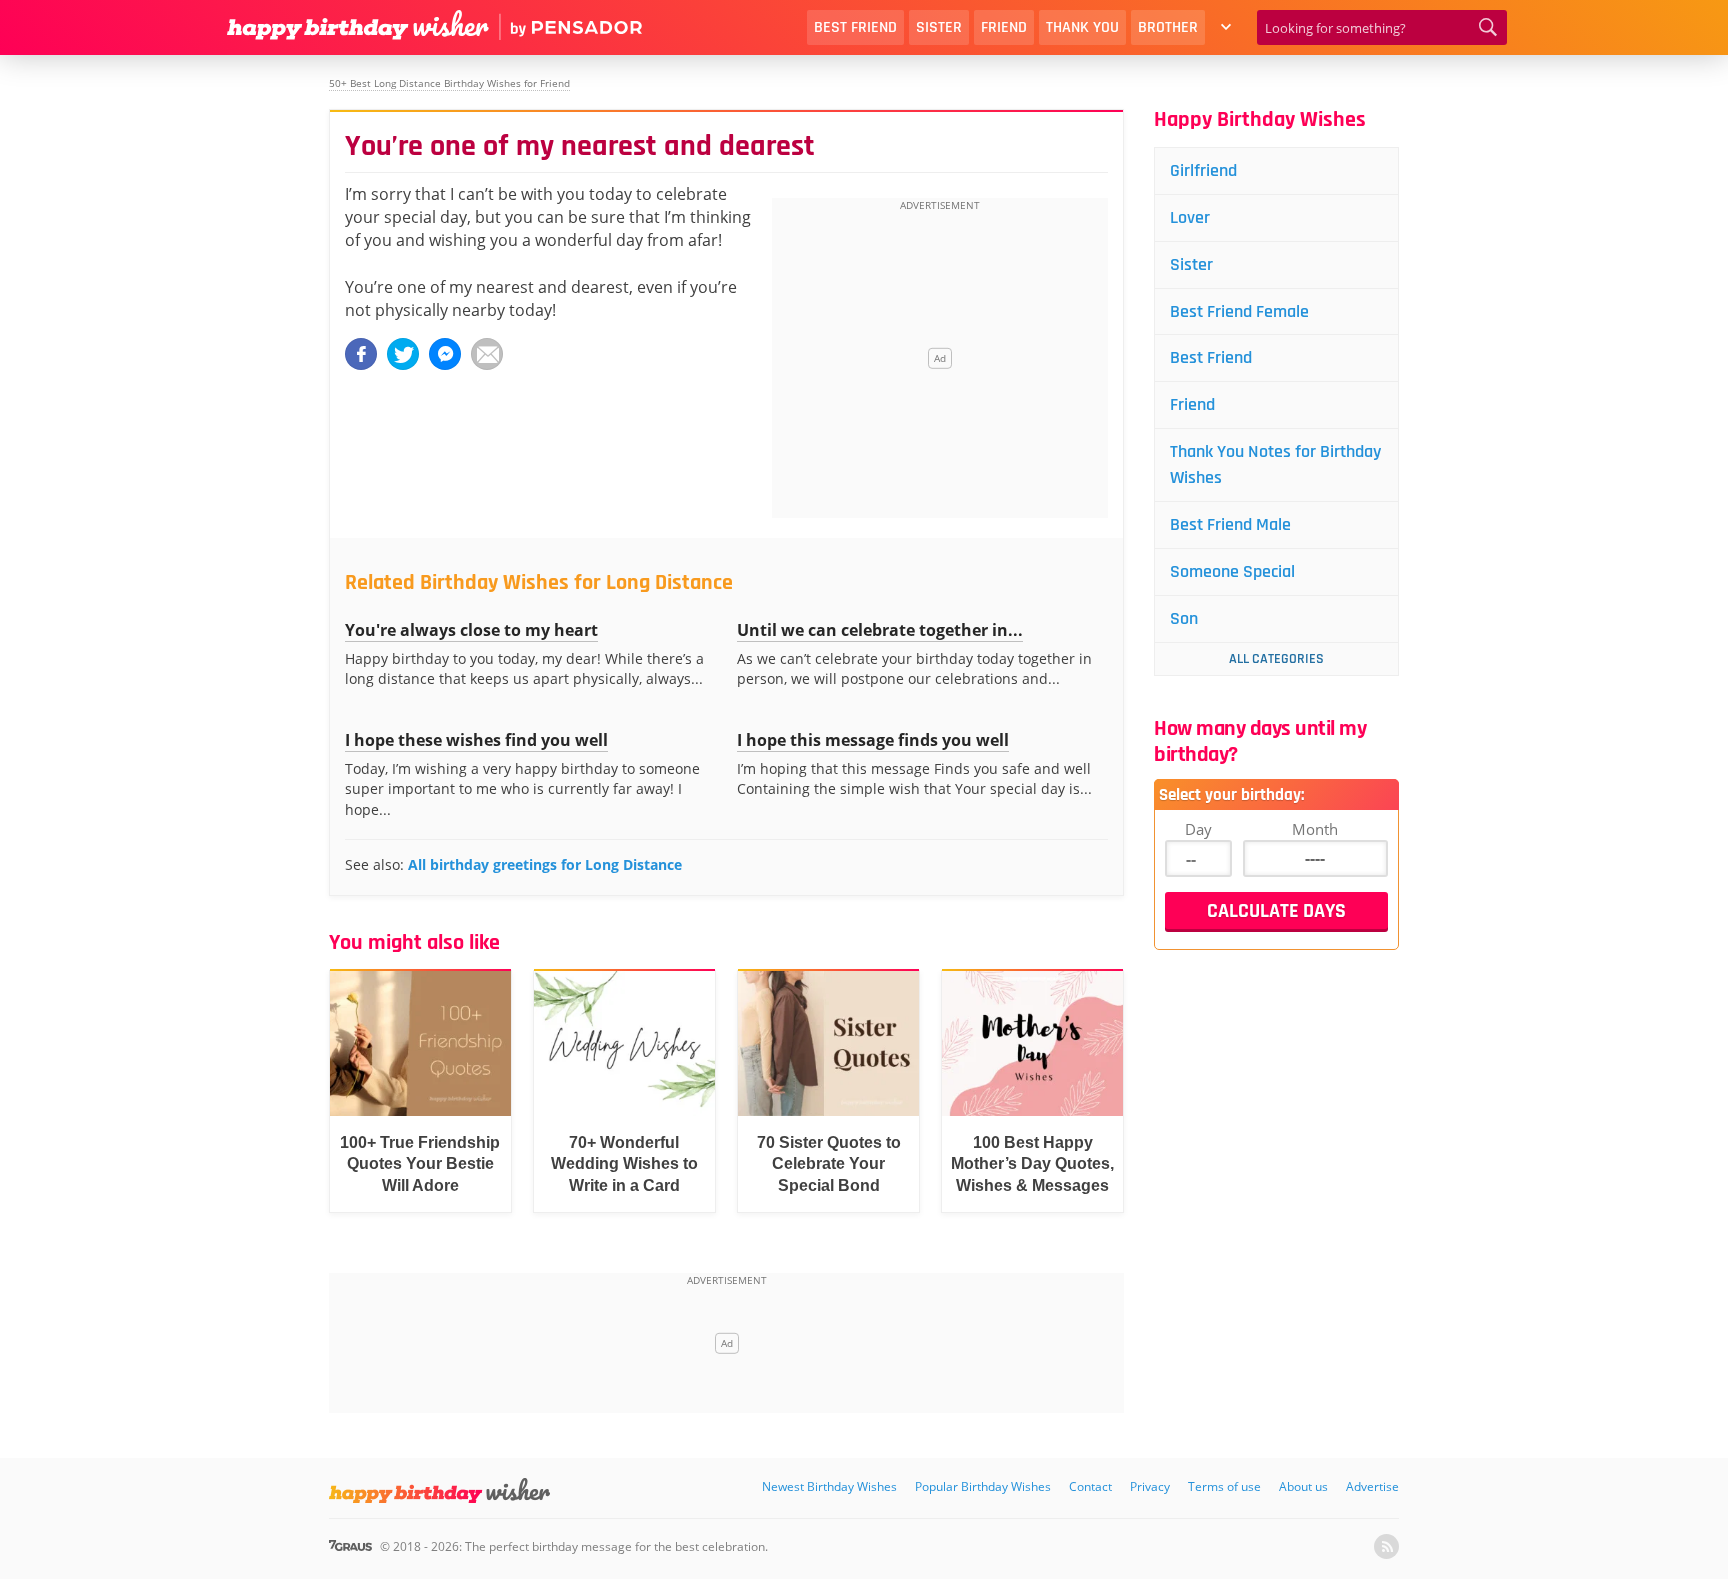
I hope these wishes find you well (476, 740)
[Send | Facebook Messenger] (445, 354)
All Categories (1276, 659)
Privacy (1150, 1486)
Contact (1090, 1486)
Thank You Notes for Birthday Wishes (1275, 464)
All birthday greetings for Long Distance (545, 864)
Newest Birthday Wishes (829, 1486)
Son (1184, 618)
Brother (1168, 27)
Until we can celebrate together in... (880, 630)
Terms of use (1224, 1486)
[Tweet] (403, 354)
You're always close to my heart (471, 630)
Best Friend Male (1230, 524)
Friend (1004, 27)
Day (1198, 829)
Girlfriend (1203, 170)
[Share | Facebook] (361, 354)
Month (1315, 829)
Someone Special (1232, 571)
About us (1303, 1486)
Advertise (1372, 1486)
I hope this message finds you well (873, 740)
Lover (1190, 217)
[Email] (487, 354)
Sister (939, 27)
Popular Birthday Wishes (983, 1486)
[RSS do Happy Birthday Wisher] (1386, 1546)
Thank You (1082, 27)
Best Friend (855, 27)
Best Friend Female (1239, 311)
